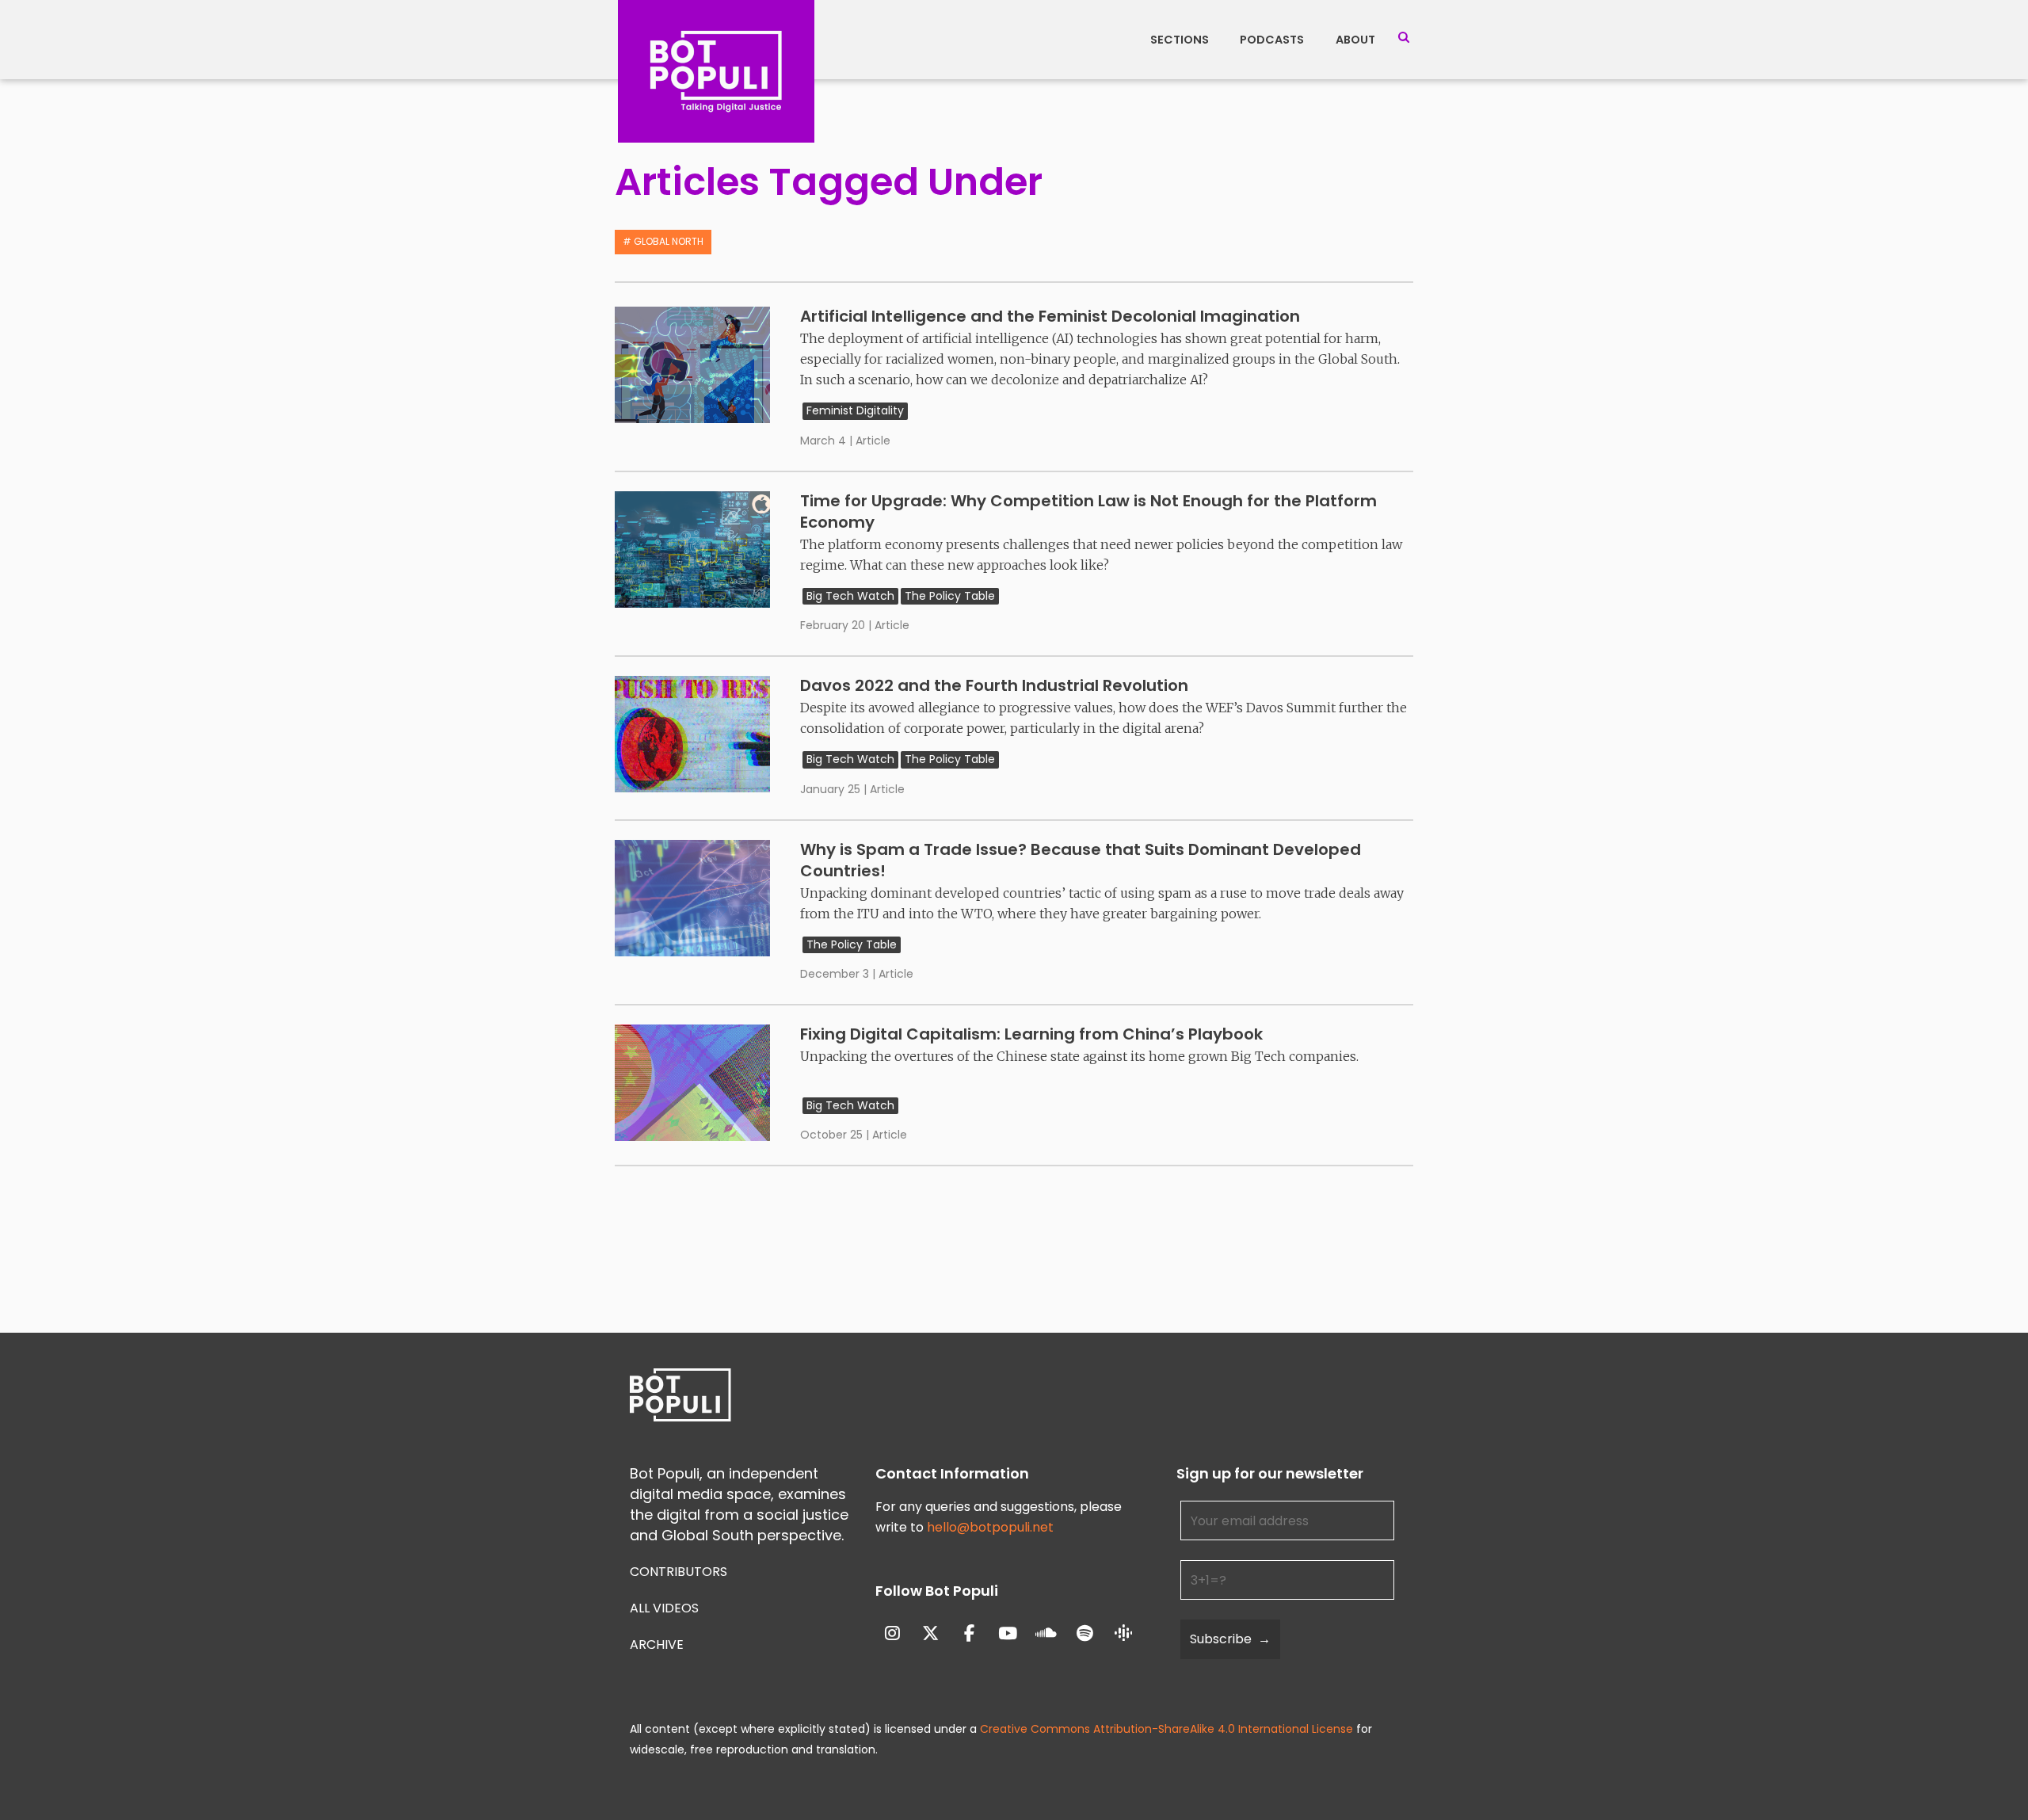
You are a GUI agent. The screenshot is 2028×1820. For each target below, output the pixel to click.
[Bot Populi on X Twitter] (930, 1634)
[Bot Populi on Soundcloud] (1047, 1634)
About (1355, 40)
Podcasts (1272, 40)
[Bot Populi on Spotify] (1085, 1634)
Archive (657, 1644)
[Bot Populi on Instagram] (892, 1634)
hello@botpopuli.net (990, 1527)
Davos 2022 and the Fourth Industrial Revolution (994, 685)
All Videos (664, 1608)
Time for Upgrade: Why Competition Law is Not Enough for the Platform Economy (1088, 511)
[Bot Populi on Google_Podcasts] (1124, 1634)
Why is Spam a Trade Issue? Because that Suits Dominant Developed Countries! (1081, 860)
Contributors (679, 1572)
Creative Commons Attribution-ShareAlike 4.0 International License (1166, 1729)
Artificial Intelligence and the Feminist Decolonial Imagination (1050, 316)
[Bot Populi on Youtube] (1008, 1634)
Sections (1180, 40)
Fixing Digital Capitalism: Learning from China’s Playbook (1031, 1034)
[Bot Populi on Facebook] (969, 1634)
